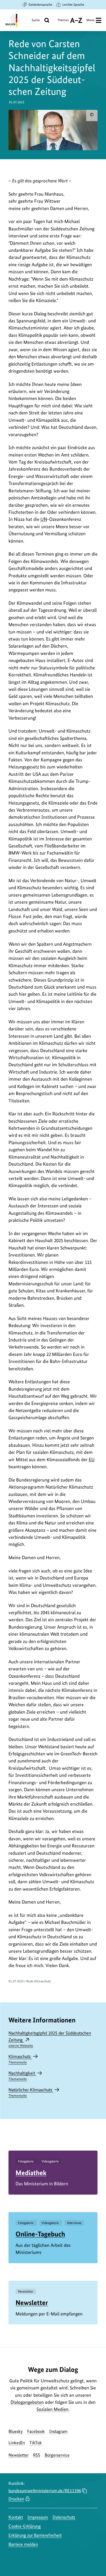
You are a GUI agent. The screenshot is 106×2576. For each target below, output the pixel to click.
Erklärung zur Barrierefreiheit (35, 2535)
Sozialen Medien (52, 2409)
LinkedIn (17, 2443)
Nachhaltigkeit (22, 2076)
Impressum (38, 2517)
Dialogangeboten (27, 2402)
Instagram (58, 2431)
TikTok (36, 2443)
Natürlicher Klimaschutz (31, 2092)
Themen (63, 22)
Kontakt (16, 2517)
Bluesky (16, 2431)
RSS (37, 2455)
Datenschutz (64, 2517)
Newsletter (32, 2303)
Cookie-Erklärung (25, 2526)
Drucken (16, 2499)
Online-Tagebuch (40, 2234)
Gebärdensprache (40, 5)
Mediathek (31, 2173)
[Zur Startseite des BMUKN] (11, 20)
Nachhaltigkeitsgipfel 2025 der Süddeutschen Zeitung (50, 2039)
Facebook (36, 2431)
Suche (36, 20)
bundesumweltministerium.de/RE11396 (45, 2491)
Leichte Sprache (73, 5)
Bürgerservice (57, 2455)
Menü (90, 20)
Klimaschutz (20, 2059)
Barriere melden (23, 2544)
